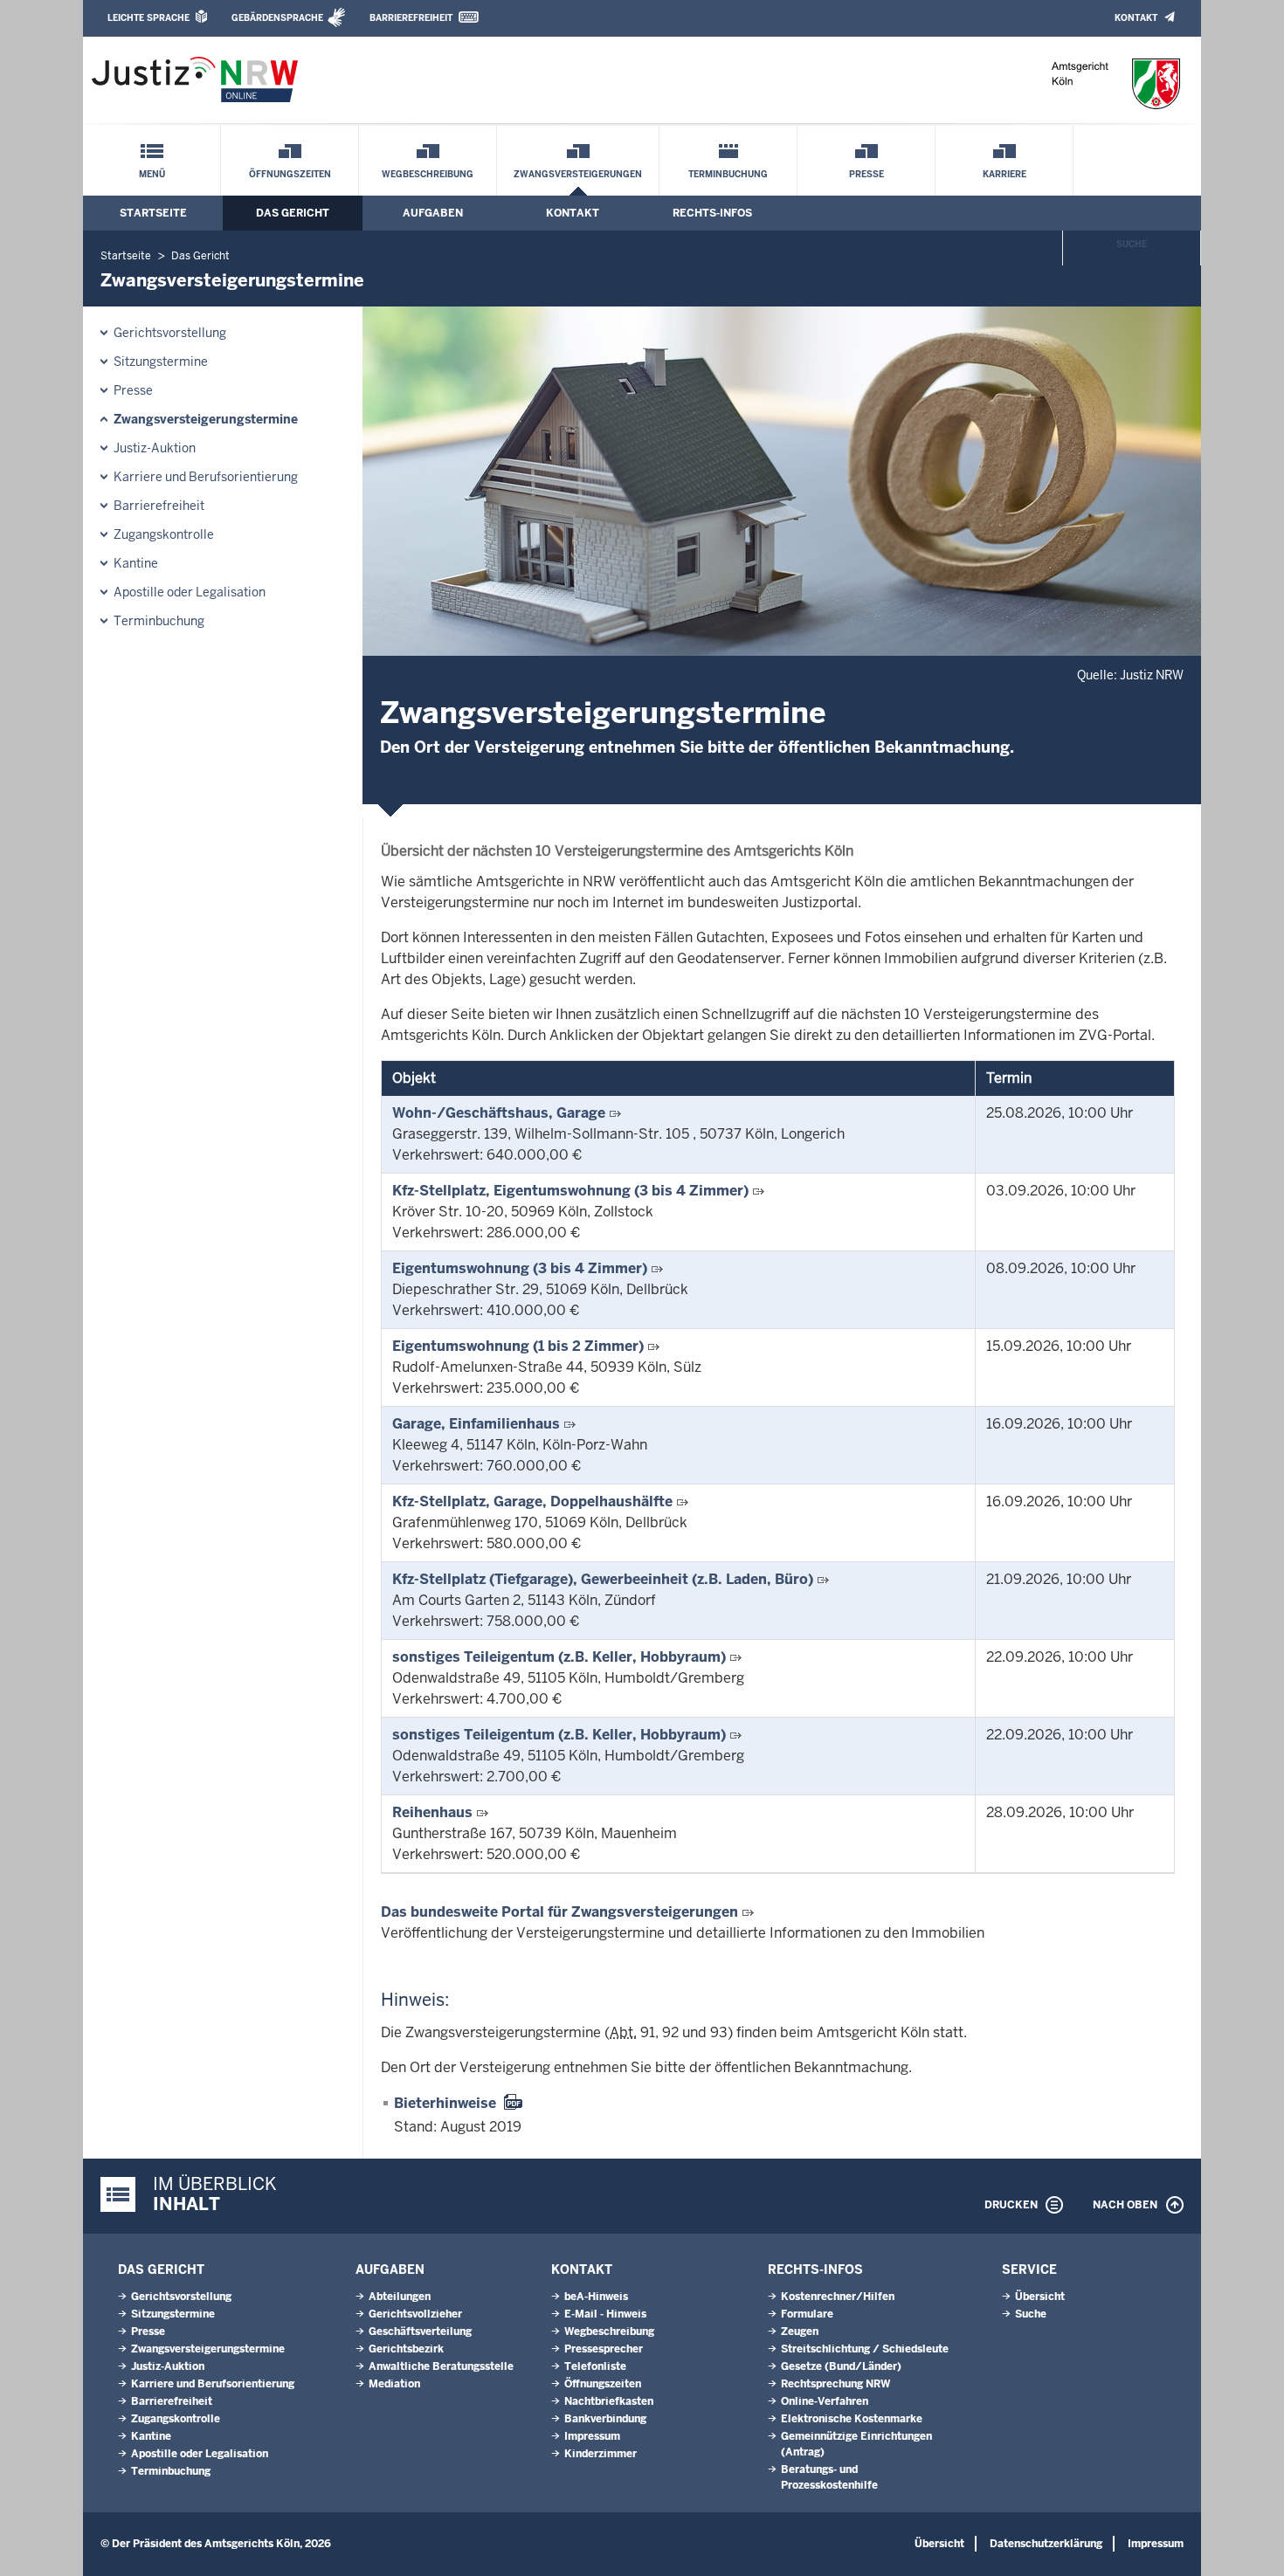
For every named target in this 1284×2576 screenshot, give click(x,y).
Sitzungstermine (161, 362)
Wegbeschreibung (428, 174)
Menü (152, 174)
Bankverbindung (605, 2419)
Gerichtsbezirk (406, 2349)
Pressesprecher (604, 2349)
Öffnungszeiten (290, 174)
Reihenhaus (432, 1812)
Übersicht (1040, 2297)
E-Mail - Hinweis (605, 2314)
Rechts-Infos (712, 213)
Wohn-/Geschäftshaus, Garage (499, 1113)
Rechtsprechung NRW (835, 2384)
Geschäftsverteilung (420, 2331)
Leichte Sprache (148, 18)
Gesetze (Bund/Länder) (841, 2366)
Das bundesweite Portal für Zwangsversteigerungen (559, 1912)
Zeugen (800, 2331)
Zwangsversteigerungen (578, 174)
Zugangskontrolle (164, 534)
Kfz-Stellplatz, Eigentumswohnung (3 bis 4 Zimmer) (570, 1191)
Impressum (592, 2436)
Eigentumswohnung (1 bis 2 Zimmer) (518, 1346)
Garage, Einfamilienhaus (476, 1424)
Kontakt (1136, 18)
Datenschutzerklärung (1046, 2544)
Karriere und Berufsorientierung (206, 477)
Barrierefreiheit (411, 18)
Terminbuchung (728, 174)
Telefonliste (595, 2366)
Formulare (807, 2314)
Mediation (394, 2384)
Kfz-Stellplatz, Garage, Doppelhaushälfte (532, 1502)
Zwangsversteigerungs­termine (206, 419)
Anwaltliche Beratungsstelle (441, 2366)
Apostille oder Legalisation (190, 592)
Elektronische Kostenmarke (852, 2419)
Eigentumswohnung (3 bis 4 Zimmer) (520, 1268)
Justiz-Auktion (155, 448)
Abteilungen (400, 2297)
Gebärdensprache (277, 18)
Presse (866, 174)
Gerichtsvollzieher (415, 2314)
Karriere (1004, 174)
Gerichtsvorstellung (170, 333)
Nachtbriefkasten (609, 2401)
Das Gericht (293, 213)
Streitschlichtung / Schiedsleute (865, 2349)
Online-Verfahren (825, 2401)
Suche (1132, 244)
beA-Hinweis (596, 2297)
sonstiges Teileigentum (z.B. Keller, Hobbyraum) (559, 1657)
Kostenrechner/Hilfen (838, 2297)
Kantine (136, 563)
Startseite (153, 213)
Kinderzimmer (601, 2454)
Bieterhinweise (445, 2103)
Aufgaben (433, 213)
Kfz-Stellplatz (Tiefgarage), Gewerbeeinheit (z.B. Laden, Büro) (603, 1579)
